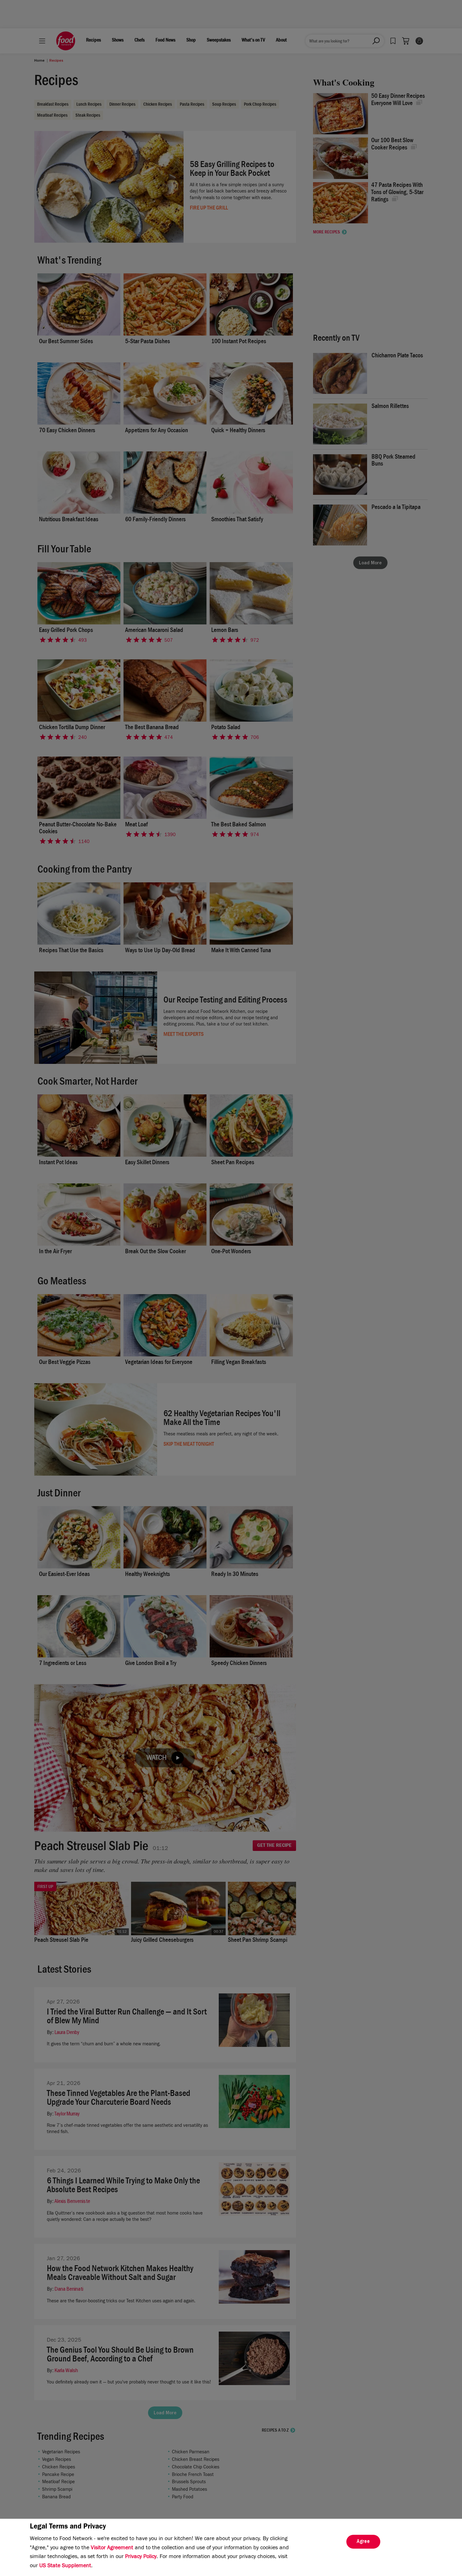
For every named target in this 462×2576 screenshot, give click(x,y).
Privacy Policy (141, 2557)
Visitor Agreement (112, 2548)
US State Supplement (65, 2566)
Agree (363, 2542)
